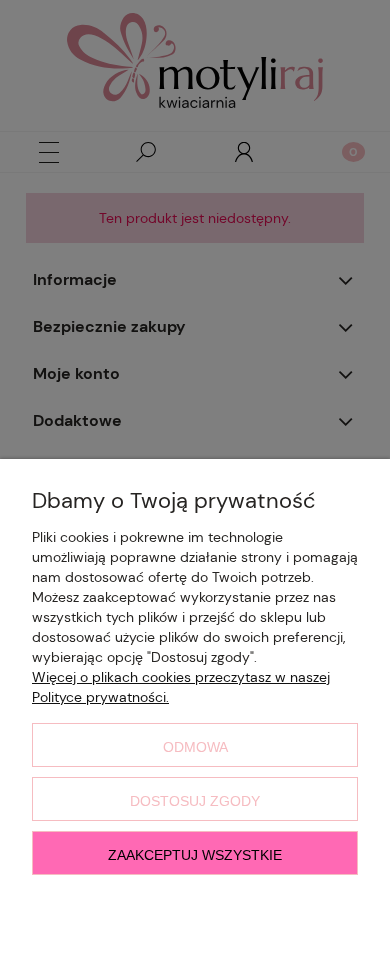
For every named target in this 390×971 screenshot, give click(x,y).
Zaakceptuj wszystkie (195, 855)
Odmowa (195, 747)
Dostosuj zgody (195, 801)
